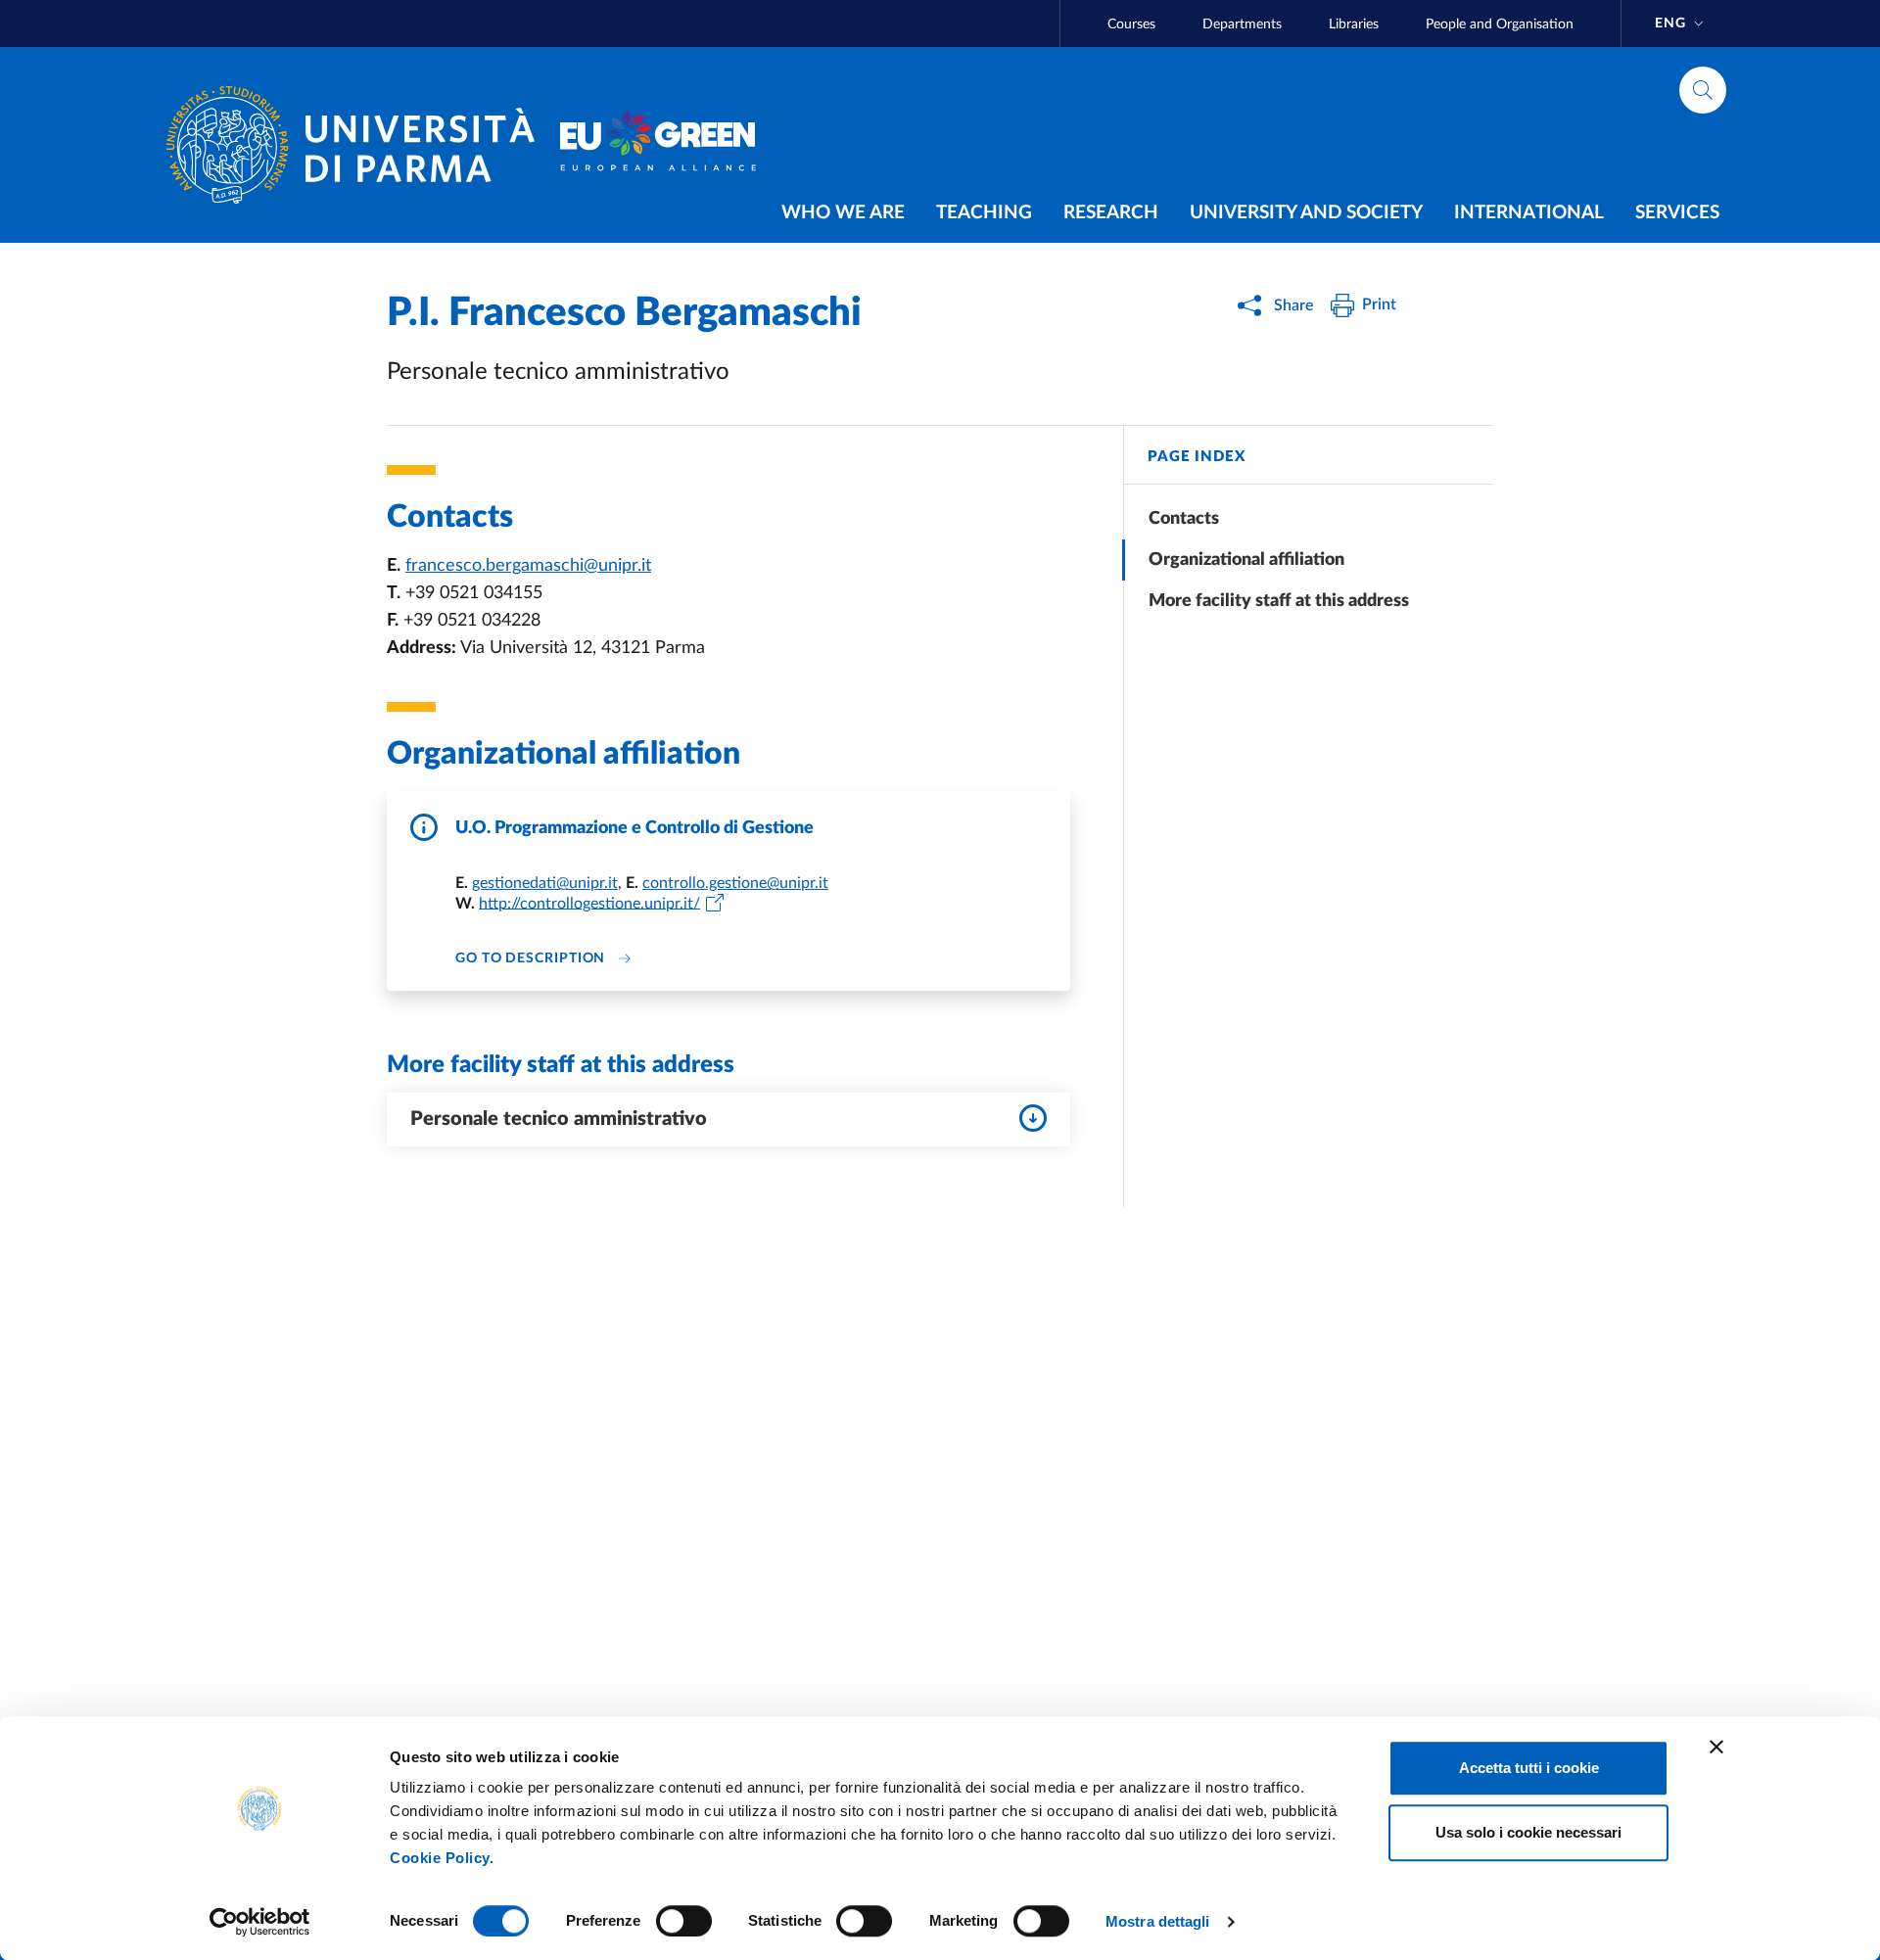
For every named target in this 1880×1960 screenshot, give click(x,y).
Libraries (1354, 24)
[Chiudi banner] (1716, 1747)
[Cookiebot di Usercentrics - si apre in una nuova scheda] (260, 1922)
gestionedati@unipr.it (545, 883)
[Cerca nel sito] (1703, 90)
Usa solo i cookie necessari (1528, 1832)
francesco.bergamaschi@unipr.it (528, 566)
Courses (1131, 24)
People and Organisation (1500, 24)
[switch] (684, 1921)
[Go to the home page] (358, 145)
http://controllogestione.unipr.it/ (589, 903)
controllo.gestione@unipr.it (735, 883)
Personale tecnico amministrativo (559, 1119)
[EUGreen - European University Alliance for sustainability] (658, 145)
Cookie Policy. (442, 1858)
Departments (1242, 24)
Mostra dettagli (1158, 1921)
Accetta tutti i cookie (1529, 1768)
